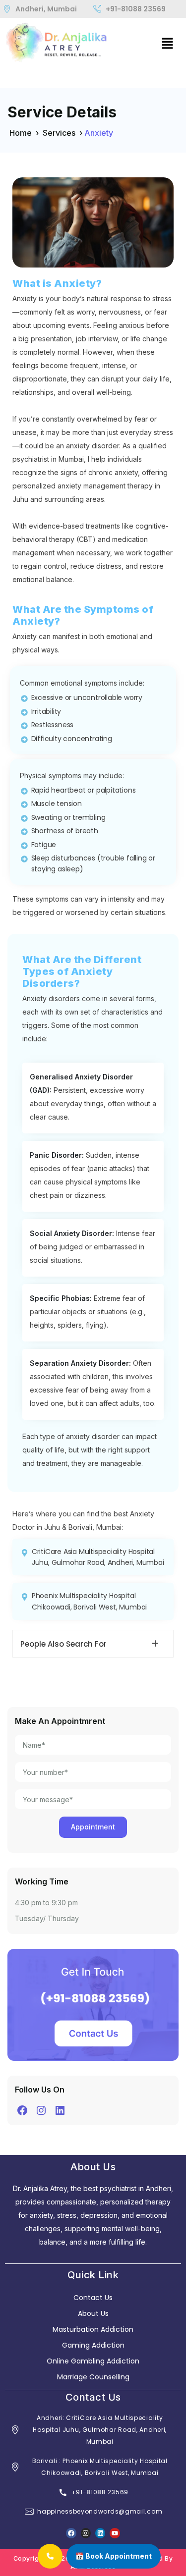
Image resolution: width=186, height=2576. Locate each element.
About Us (93, 2313)
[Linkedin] (100, 2533)
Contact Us (93, 2298)
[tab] (93, 1644)
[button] (167, 43)
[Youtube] (115, 2533)
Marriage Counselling (93, 2377)
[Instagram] (41, 2110)
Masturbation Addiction (93, 2329)
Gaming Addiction (93, 2345)
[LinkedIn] (60, 2110)
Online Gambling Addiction (93, 2361)
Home (21, 133)
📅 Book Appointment (114, 2556)
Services (59, 133)
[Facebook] (22, 2110)
